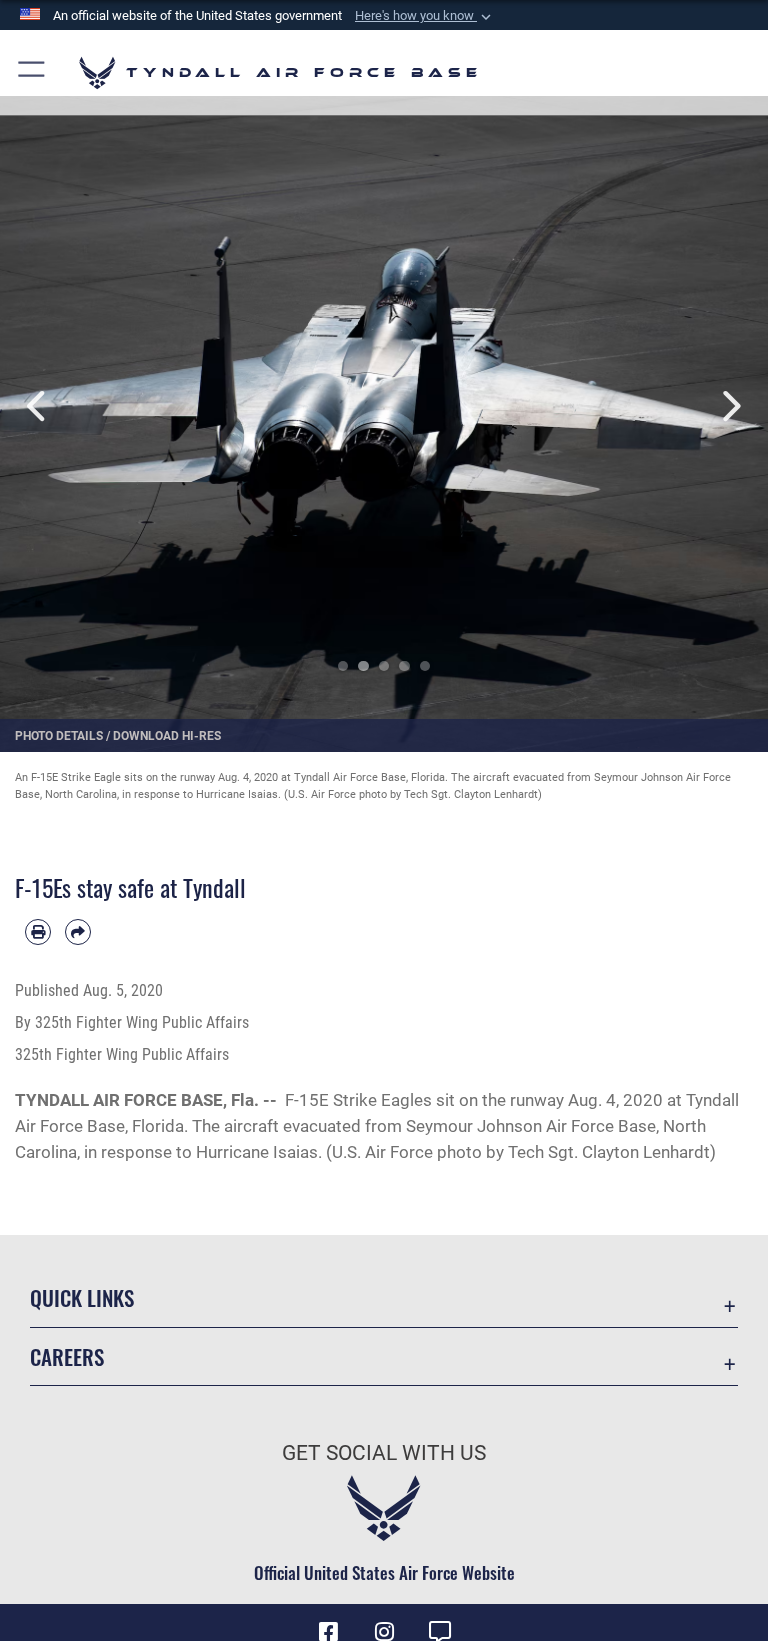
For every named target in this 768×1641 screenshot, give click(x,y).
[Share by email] (78, 932)
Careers (67, 1356)
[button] (425, 16)
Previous (38, 406)
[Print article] (38, 932)
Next (729, 406)
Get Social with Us (384, 1453)
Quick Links (82, 1297)
